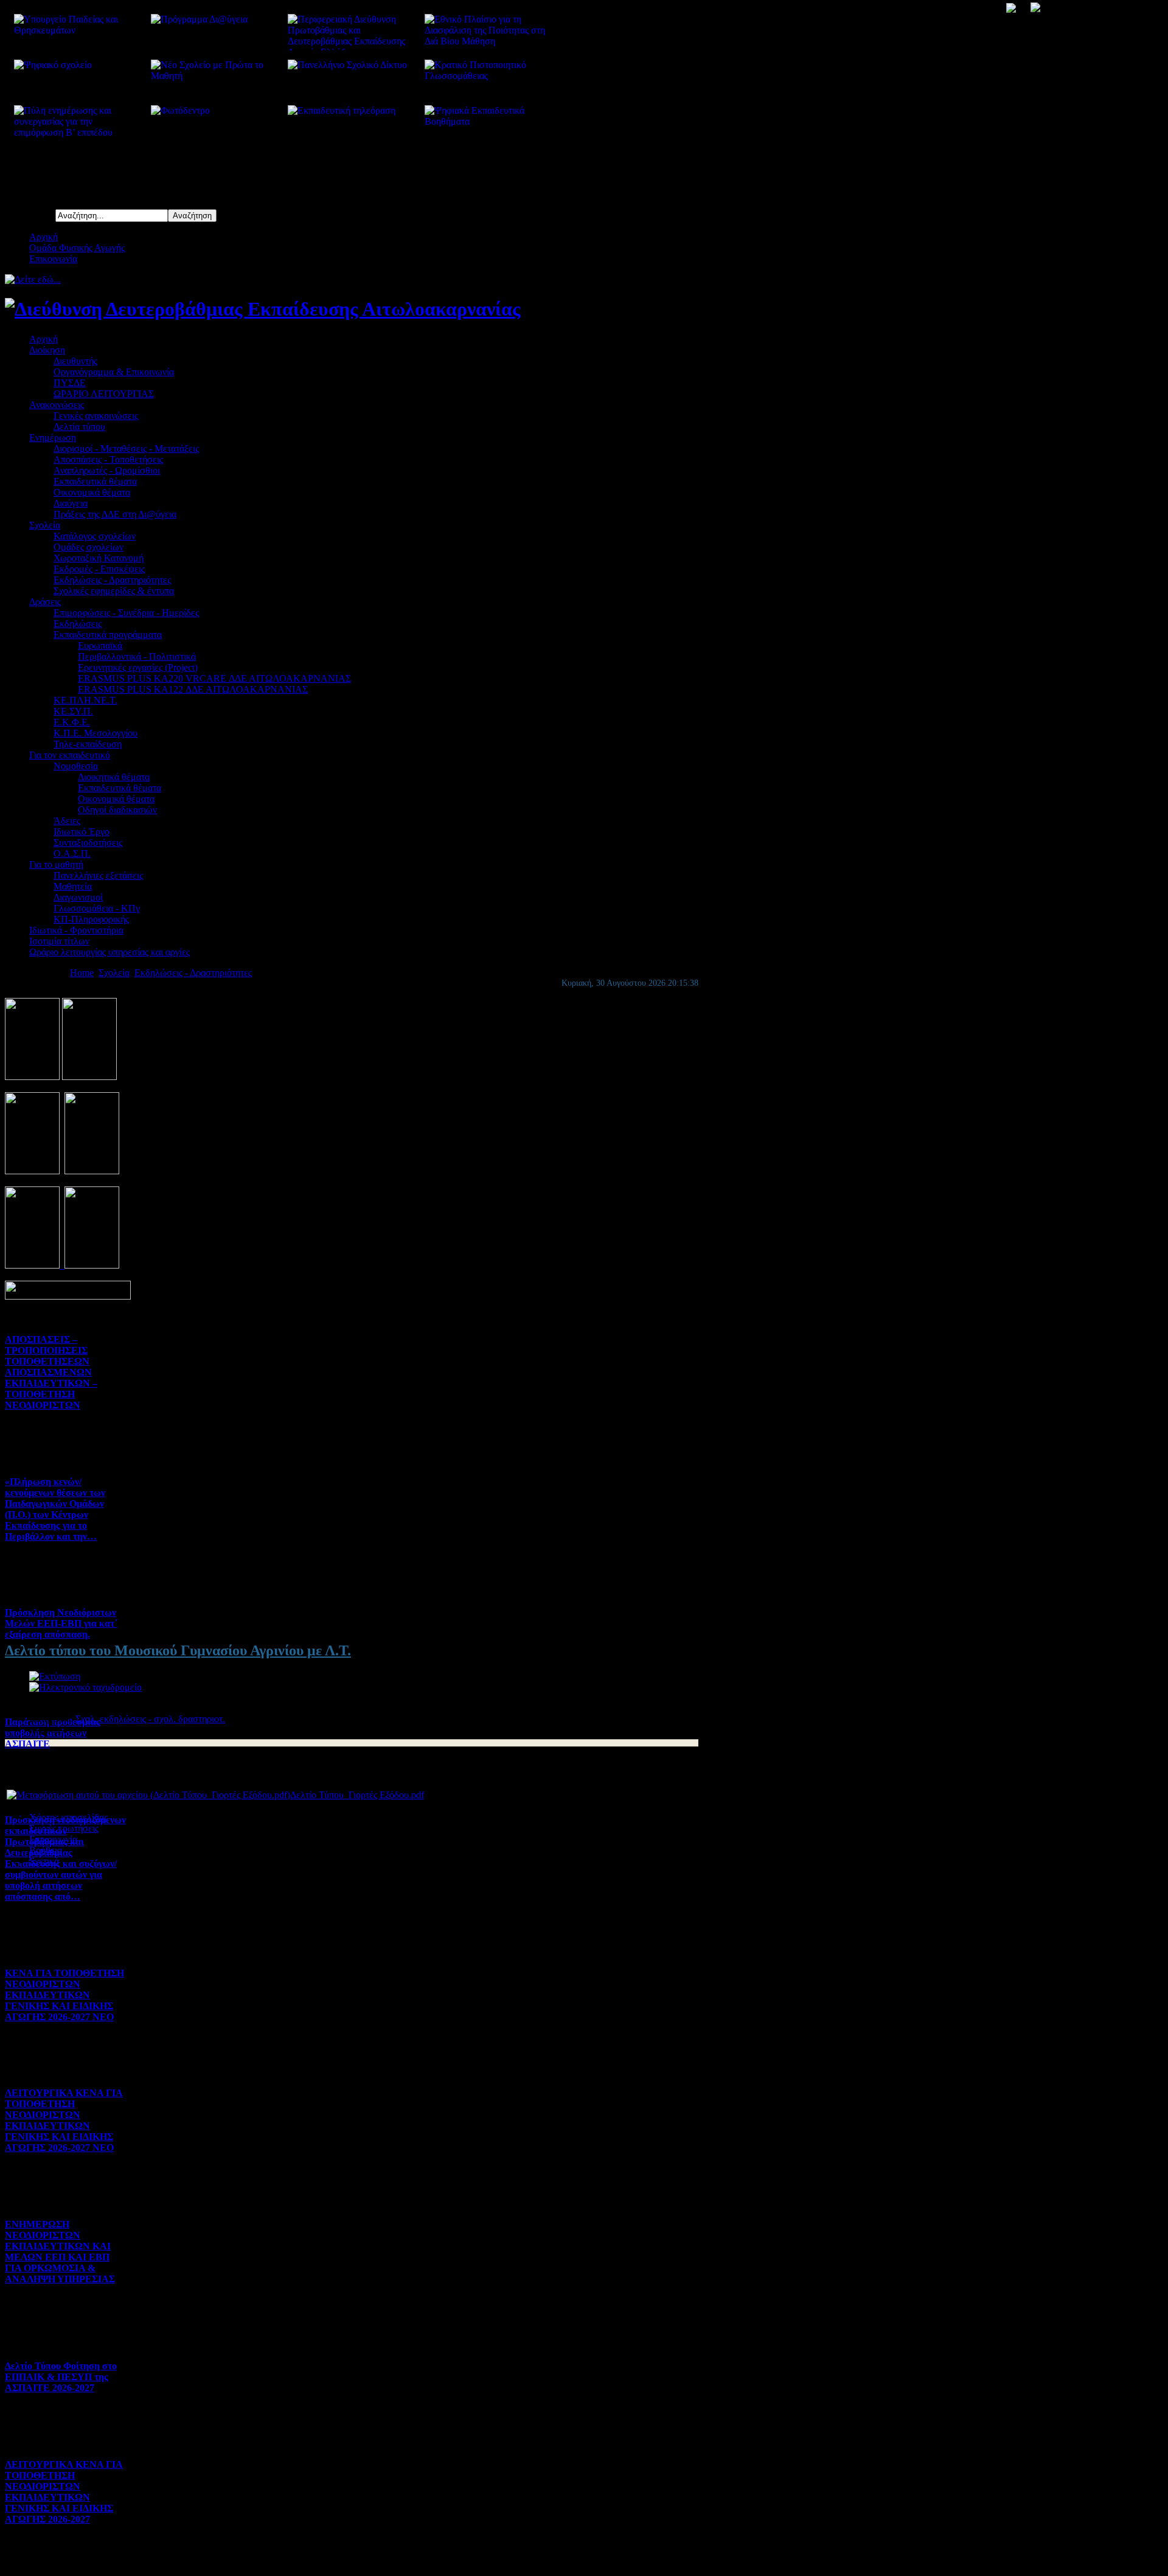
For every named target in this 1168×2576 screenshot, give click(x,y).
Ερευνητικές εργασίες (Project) (138, 667)
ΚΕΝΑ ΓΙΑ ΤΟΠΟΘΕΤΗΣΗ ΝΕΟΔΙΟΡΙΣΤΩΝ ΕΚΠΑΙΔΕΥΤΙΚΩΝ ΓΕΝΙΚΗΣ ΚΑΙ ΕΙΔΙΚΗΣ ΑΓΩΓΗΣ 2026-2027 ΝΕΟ (64, 1995)
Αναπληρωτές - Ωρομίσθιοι (107, 470)
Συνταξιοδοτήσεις (88, 843)
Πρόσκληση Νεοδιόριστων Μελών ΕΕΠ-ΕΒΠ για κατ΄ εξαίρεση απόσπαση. (61, 1623)
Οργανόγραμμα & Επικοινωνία (114, 372)
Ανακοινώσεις (57, 405)
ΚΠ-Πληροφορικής (91, 919)
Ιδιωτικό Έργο (82, 832)
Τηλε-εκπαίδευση (88, 744)
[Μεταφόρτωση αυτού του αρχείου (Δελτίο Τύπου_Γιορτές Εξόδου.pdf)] (148, 1795)
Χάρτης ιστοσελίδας (68, 1817)
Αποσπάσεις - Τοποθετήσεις (108, 459)
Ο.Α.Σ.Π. (72, 853)
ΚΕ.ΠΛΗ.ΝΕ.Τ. (85, 700)
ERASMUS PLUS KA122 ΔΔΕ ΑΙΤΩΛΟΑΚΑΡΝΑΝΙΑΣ (193, 689)
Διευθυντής (75, 361)
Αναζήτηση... (30, 215)
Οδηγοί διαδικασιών (117, 810)
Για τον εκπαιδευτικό (70, 755)
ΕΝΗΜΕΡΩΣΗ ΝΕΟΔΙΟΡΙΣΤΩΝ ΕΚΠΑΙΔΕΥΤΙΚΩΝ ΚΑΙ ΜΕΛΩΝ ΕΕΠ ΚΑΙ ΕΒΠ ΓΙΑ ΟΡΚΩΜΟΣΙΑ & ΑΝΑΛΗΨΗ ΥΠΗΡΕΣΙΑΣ (60, 2252)
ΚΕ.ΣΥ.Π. (73, 711)
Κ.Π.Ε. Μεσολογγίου (96, 733)
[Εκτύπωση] (55, 1676)
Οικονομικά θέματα (92, 492)
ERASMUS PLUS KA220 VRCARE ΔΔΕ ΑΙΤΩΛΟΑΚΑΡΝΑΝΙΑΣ (214, 678)
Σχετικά (44, 1861)
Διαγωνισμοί (78, 897)
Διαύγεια (71, 503)
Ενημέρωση (53, 438)
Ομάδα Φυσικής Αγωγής (77, 248)
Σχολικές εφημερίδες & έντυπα (114, 591)
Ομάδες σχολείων (89, 547)
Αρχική (43, 237)
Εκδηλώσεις (78, 624)
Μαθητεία (73, 886)
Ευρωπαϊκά (100, 646)
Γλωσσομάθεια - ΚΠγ (97, 908)
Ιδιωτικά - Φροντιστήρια (76, 930)
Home (82, 973)
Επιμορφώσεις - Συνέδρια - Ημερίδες (126, 613)
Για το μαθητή (56, 864)
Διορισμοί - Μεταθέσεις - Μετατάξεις (126, 448)
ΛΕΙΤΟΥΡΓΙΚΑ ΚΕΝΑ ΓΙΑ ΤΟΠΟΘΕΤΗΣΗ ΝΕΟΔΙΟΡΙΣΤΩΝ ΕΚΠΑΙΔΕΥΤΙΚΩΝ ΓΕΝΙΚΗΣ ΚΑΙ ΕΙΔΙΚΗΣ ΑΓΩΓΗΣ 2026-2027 (64, 2492)
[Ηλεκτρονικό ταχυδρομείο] (85, 1687)
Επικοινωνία (53, 259)
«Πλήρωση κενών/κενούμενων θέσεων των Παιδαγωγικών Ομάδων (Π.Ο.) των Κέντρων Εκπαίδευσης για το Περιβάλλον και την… (55, 1509)
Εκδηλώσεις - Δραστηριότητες (112, 580)
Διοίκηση (47, 350)
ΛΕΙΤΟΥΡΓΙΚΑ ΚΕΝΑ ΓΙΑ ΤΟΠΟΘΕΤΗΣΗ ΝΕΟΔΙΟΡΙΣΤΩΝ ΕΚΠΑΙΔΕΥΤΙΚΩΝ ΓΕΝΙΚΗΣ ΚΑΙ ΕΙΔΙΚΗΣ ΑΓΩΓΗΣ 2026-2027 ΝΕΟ (64, 2120)
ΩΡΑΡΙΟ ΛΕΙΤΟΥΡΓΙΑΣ (104, 394)
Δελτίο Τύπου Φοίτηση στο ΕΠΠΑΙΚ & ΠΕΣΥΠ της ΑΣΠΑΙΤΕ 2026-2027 (61, 2377)
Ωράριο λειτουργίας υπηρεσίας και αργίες (109, 952)
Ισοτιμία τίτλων (59, 941)
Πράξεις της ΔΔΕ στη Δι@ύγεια (115, 514)
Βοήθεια (46, 1850)
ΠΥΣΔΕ (70, 383)
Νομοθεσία (76, 766)
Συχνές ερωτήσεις (64, 1828)
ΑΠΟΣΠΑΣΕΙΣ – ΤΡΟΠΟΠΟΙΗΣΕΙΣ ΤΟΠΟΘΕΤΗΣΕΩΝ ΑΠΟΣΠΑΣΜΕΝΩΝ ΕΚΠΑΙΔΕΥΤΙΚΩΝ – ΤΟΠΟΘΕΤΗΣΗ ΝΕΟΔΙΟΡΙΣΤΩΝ (51, 1372)
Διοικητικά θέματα (114, 777)
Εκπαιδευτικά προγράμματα (108, 635)
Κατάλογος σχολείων (95, 536)
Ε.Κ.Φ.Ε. (72, 722)
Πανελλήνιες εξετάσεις (98, 875)
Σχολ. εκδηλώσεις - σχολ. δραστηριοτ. (150, 1719)
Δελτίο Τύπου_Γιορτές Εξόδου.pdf (357, 1795)
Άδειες (67, 821)
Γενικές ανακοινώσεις (96, 416)
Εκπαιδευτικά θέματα (95, 481)
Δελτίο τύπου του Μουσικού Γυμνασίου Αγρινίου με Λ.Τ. (178, 1650)
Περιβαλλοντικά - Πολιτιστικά (137, 656)
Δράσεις (45, 602)
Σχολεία (45, 525)
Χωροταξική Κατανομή (99, 558)
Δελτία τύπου (79, 427)
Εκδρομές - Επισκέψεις (99, 569)
